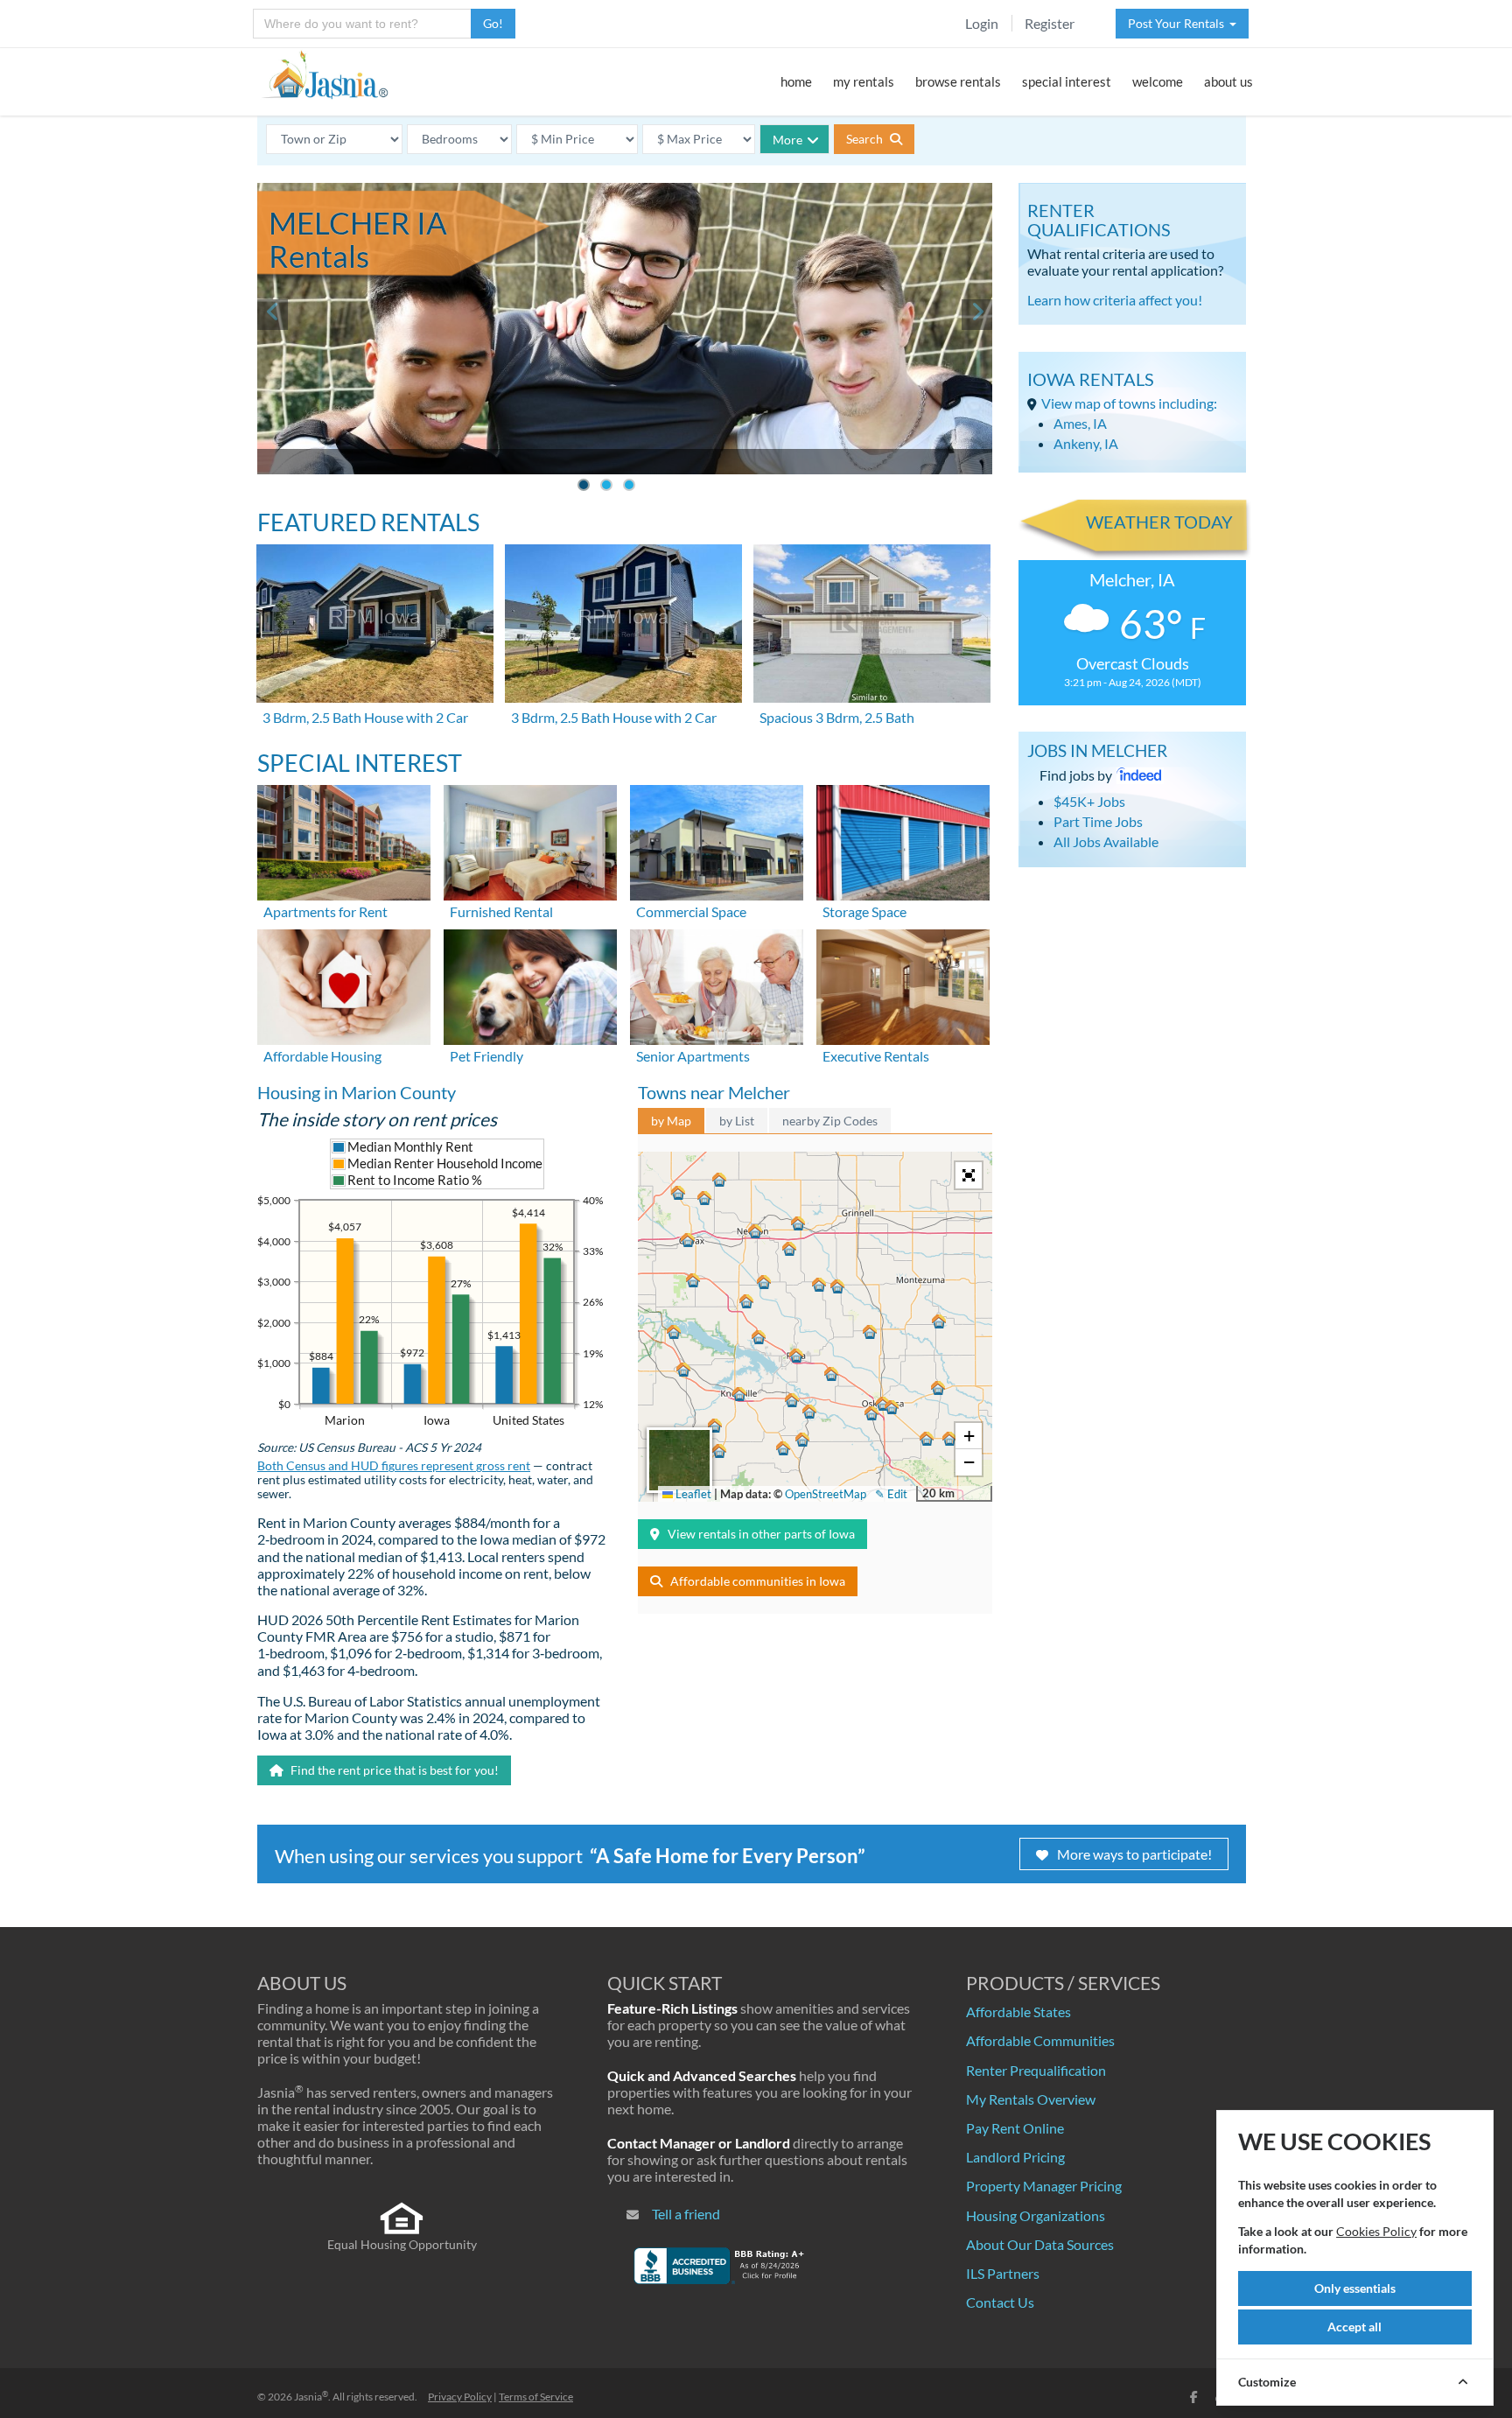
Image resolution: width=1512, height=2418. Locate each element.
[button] (755, 1231)
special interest (1067, 81)
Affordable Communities (1040, 2040)
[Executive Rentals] (903, 985)
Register (1050, 23)
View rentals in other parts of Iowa (761, 1534)
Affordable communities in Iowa (758, 1581)
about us (1228, 81)
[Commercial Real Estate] (717, 841)
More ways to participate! (1134, 1854)
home (796, 81)
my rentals (864, 81)
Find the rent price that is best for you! (393, 1770)
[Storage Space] (903, 841)
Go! (493, 23)
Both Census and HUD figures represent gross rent (394, 1466)
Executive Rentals (876, 1056)
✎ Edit (891, 1494)
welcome (1158, 81)
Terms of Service (536, 2397)
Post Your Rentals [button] (1179, 23)
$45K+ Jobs (1089, 801)
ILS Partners (1003, 2273)
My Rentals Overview (1031, 2099)
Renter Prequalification (1036, 2070)
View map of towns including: (1129, 403)
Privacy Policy (460, 2397)
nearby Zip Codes (830, 1121)
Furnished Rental (501, 911)
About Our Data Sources (1040, 2244)
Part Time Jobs (1098, 821)
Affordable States (1018, 2011)
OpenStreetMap (826, 1494)
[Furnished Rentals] (530, 841)
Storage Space (864, 911)
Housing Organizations (1036, 2215)
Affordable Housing (322, 1056)
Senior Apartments (693, 1056)
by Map (671, 1121)
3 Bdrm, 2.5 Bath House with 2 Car (365, 717)
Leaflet (692, 1494)
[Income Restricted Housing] (344, 985)
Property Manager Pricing (1044, 2186)
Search (866, 139)
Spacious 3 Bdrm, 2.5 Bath (837, 717)
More (787, 140)
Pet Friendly (486, 1056)
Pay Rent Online (1015, 2128)
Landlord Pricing (1015, 2157)
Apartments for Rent (325, 911)
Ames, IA (1080, 423)
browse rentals (958, 81)
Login (982, 23)
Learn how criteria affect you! (1115, 300)
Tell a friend (686, 2214)
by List (737, 1121)
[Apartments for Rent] (344, 841)
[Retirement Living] (717, 985)
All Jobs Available (1106, 841)
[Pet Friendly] (530, 985)
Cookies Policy (1376, 2231)
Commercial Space (691, 911)
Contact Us (1000, 2302)
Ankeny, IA (1086, 443)
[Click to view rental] (376, 624)
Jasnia (311, 2397)
